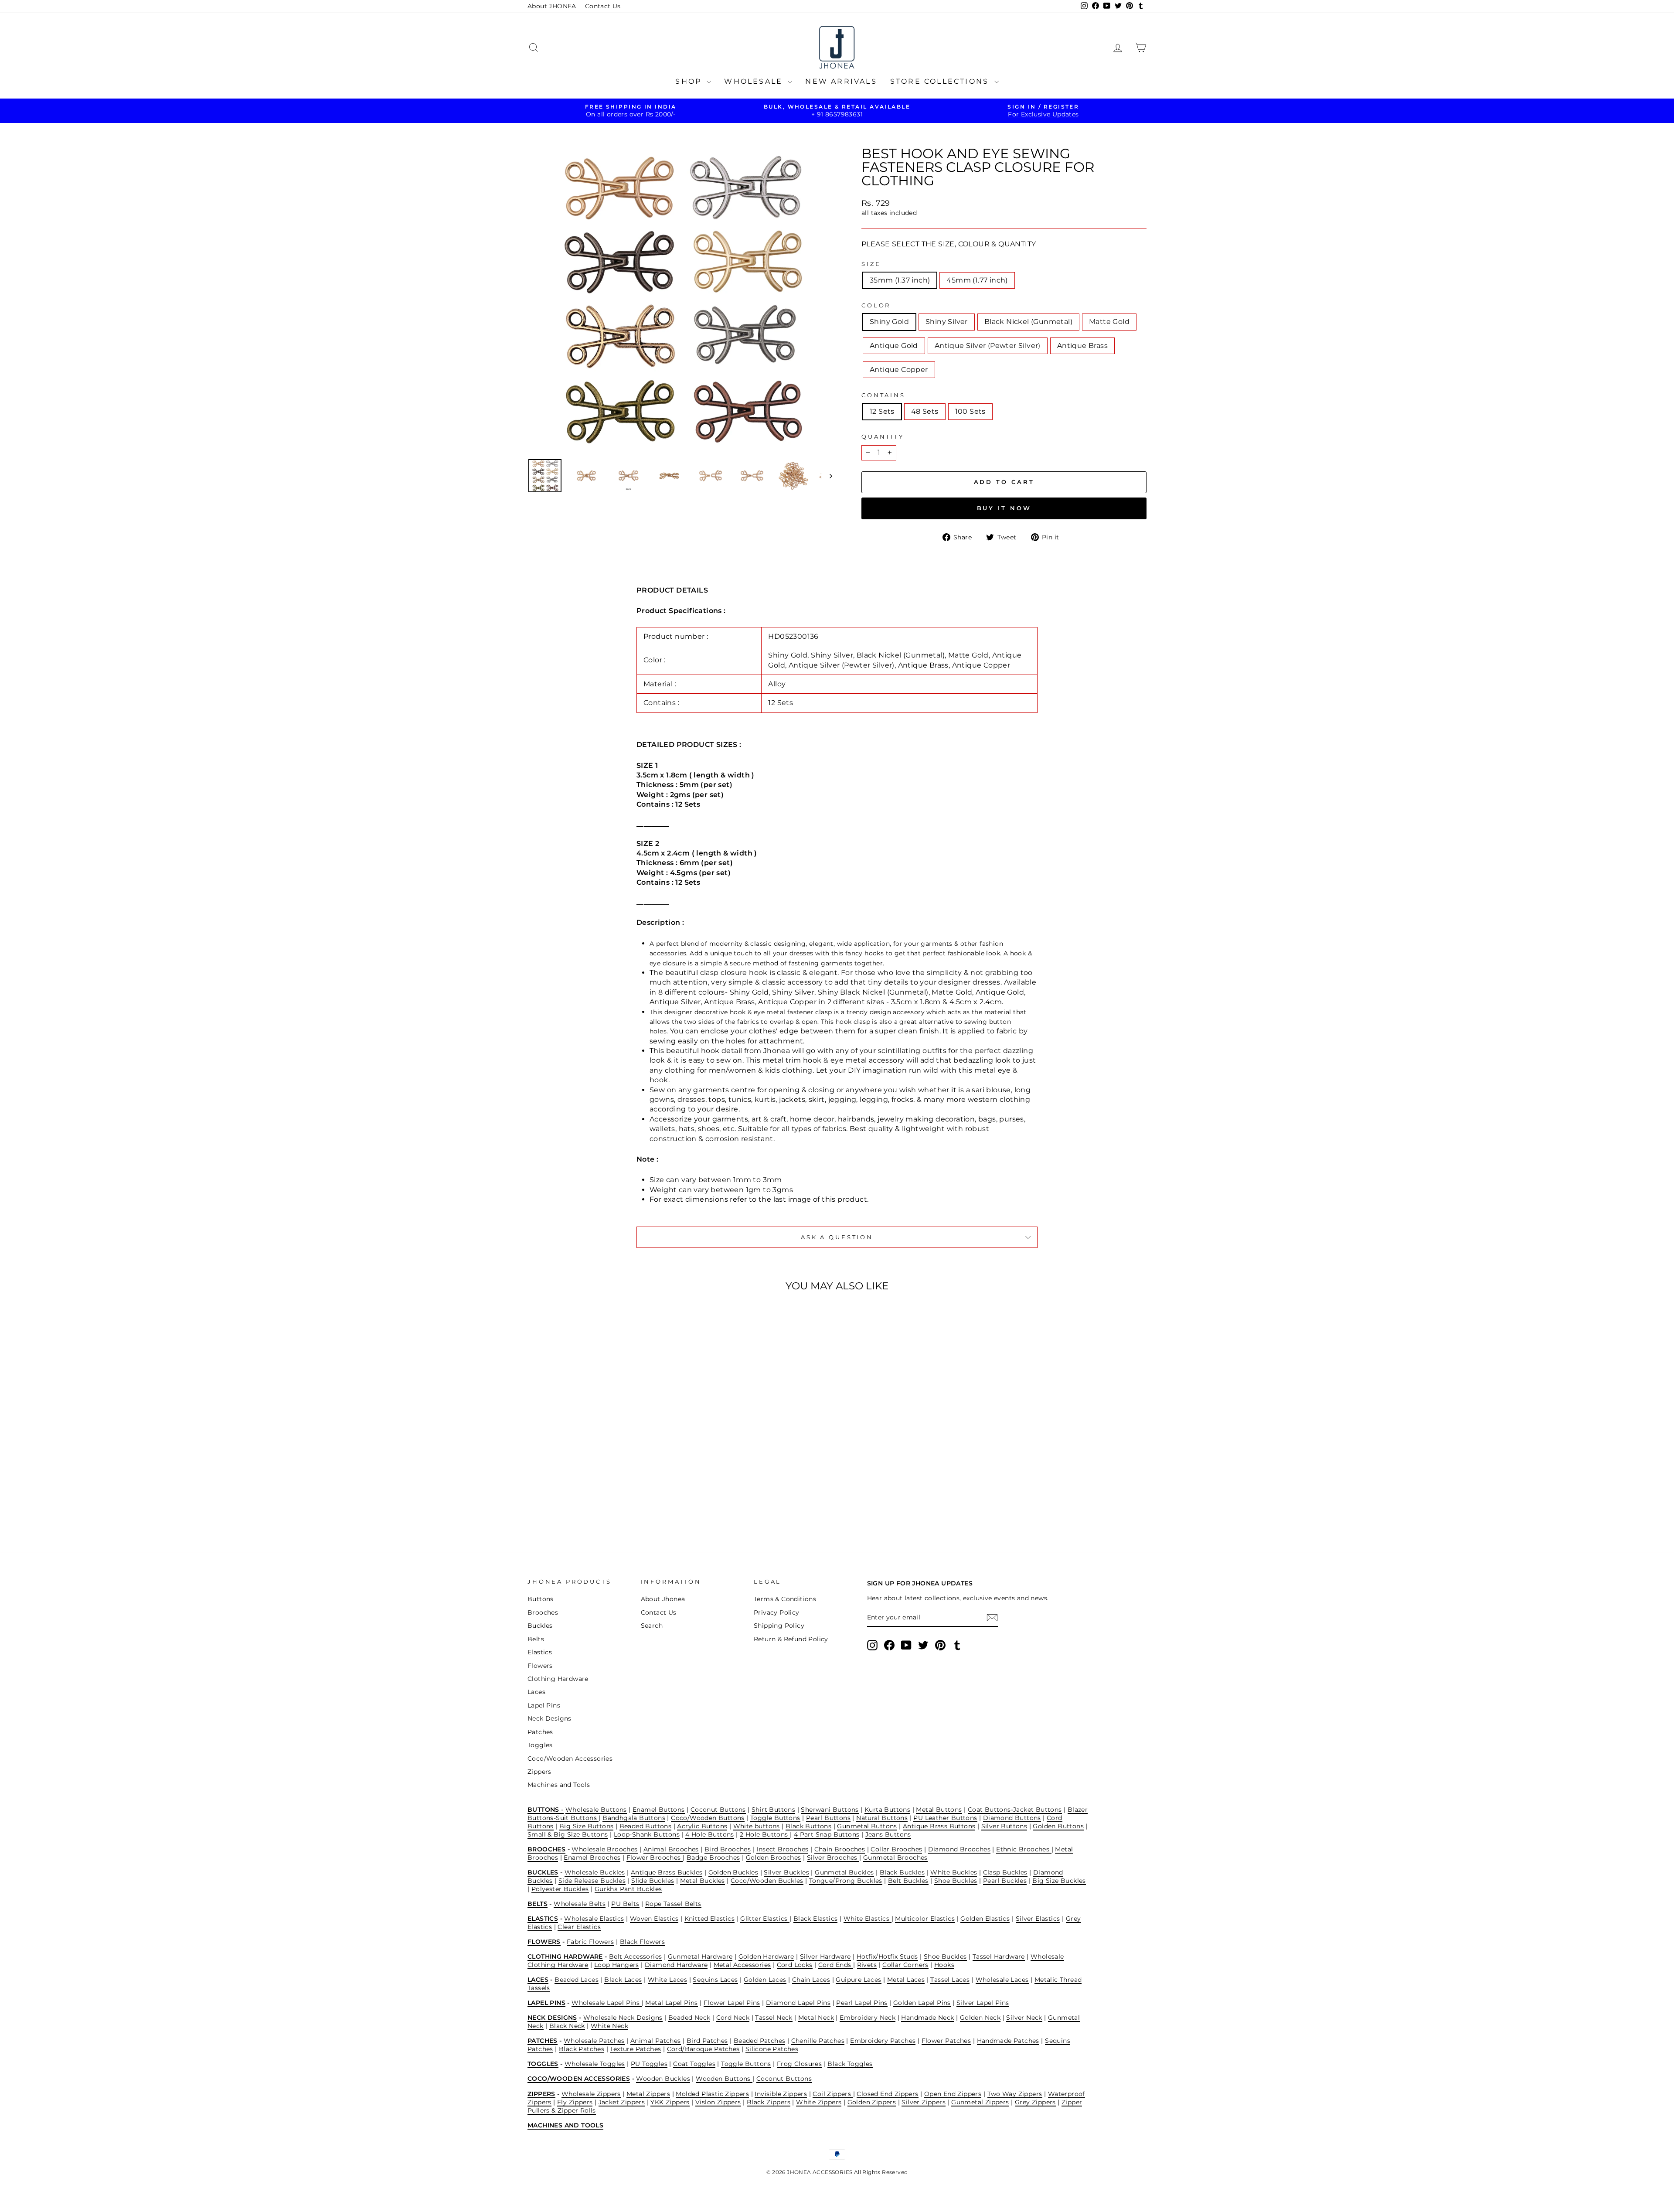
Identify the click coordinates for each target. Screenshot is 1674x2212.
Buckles (540, 1626)
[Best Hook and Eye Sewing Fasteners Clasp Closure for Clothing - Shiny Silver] (572, 1501)
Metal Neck (816, 2018)
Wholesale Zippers (591, 2094)
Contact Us (603, 6)
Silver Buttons (1004, 1826)
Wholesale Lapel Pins (606, 2003)
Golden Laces (765, 1980)
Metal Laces (906, 1980)
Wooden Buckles (663, 2079)
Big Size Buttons (586, 1826)
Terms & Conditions (785, 1599)
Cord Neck (733, 2018)
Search (652, 1626)
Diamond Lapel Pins (798, 2003)
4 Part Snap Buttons (827, 1834)
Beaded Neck (689, 2018)
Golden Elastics (985, 1919)
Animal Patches (656, 2041)
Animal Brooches (671, 1849)
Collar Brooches (896, 1849)
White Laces (667, 1980)
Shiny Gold (889, 322)
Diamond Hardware (676, 1965)
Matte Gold (1109, 322)
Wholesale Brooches (604, 1849)
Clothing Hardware (558, 1679)
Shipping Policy (779, 1626)
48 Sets (925, 411)
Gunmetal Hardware (700, 1956)
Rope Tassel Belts (673, 1904)
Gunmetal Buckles (844, 1872)
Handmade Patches (1008, 2041)
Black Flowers (642, 1942)
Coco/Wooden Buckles (767, 1881)
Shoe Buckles (956, 1881)
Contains (883, 395)
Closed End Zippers (887, 2094)
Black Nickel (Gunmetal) (1028, 322)
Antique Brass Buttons (939, 1826)
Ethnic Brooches (1024, 1849)
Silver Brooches (833, 1858)
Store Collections (941, 81)
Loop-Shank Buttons (647, 1834)
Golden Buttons (1058, 1826)
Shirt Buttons (773, 1810)
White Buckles (954, 1872)
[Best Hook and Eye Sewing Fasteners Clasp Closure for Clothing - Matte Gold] (595, 1501)
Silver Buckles (786, 1872)
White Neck (609, 2026)
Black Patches (582, 2049)
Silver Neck (1024, 2018)
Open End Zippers (953, 2094)
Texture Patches (635, 2049)
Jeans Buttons (888, 1834)
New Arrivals (841, 81)
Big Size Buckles (1059, 1881)
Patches (540, 1732)
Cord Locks (795, 1965)
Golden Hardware (766, 1956)
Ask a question (837, 1237)
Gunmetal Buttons (867, 1826)
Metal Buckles (703, 1881)
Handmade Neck (927, 2018)
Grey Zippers (1035, 2102)
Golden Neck (980, 2018)
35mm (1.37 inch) (900, 280)
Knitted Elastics (709, 1919)
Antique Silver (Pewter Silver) (988, 346)
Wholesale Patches (594, 2041)
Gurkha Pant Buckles (628, 1889)
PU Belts (625, 1904)
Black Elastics (816, 1919)
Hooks (944, 1965)
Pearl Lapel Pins (862, 2003)
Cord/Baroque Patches (703, 2049)
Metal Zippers (648, 2094)
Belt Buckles (908, 1881)
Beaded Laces (577, 1980)
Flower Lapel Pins (732, 2003)
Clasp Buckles (1005, 1872)
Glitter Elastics (765, 1919)
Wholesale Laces (1002, 1980)
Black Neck (567, 2026)
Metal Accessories (742, 1965)
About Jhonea (663, 1599)
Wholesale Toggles (595, 2064)
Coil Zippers (833, 2094)
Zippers (539, 1772)
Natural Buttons (882, 1818)
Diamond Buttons (1012, 1818)
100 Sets (970, 411)
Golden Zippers (872, 2102)
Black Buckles (902, 1872)
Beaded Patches (760, 2041)
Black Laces (623, 1980)
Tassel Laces (950, 1980)
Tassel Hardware (999, 1956)
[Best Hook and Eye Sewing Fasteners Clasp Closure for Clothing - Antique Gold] (607, 1501)
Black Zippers (769, 2102)
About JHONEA (552, 6)
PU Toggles (649, 2064)
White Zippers (819, 2102)
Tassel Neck (774, 2018)
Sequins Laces (715, 1980)
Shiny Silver (947, 322)
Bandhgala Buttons (634, 1818)
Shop (690, 81)
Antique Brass (1082, 346)
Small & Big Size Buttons (568, 1834)
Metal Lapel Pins (671, 2003)
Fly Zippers (575, 2102)
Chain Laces (811, 1980)
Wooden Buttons (724, 2079)
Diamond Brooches (959, 1849)
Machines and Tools (559, 1785)
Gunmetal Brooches (895, 1858)
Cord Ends (836, 1965)
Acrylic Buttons (702, 1826)
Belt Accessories (635, 1956)
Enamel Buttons (659, 1810)
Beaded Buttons (646, 1826)
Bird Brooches (728, 1849)
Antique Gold (894, 346)
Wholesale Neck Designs (623, 2018)
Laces (536, 1692)
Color (876, 305)
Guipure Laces (858, 1980)
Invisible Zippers (781, 2094)
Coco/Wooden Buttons (708, 1818)
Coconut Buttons (718, 1810)
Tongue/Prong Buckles (846, 1881)
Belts (536, 1639)
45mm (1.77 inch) (977, 280)
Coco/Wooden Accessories (570, 1759)
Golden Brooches (774, 1858)
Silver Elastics (1038, 1919)
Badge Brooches (713, 1858)
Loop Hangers (617, 1965)
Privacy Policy (777, 1612)
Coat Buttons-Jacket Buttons (1015, 1810)
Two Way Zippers (1015, 2094)
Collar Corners (905, 1965)
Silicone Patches (772, 2049)
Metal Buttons (939, 1810)
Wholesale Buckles (595, 1872)
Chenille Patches (818, 2041)
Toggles (540, 1745)
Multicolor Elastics (925, 1919)
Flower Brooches (655, 1858)
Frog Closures (799, 2064)
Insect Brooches (782, 1849)
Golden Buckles (733, 1872)
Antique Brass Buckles (667, 1872)
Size (871, 264)
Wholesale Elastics (594, 1919)
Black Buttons (808, 1826)
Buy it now (1004, 508)
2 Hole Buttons (765, 1834)
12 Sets (882, 411)
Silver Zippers (924, 2102)
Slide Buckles (653, 1881)
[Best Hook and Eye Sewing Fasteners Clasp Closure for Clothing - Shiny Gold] (560, 1501)
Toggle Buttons (775, 1818)
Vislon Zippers (718, 2102)
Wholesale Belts (580, 1904)
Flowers (540, 1666)
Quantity (883, 437)
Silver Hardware (825, 1956)
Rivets (867, 1965)
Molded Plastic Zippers (712, 2094)
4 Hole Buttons (710, 1834)
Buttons (541, 1599)
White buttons (757, 1826)
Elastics (540, 1652)
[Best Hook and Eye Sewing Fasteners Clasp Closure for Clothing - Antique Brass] (631, 1501)
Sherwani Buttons (830, 1810)
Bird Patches (707, 2041)
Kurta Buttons (887, 1810)
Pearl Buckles (1005, 1881)
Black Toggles (850, 2064)
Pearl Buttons (828, 1818)
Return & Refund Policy (791, 1639)
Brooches (543, 1612)
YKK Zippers (670, 2102)
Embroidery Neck (868, 2018)
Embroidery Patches (883, 2041)
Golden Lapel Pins (922, 2003)
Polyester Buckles (560, 1889)
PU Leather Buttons (945, 1818)
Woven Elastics (654, 1919)
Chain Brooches (840, 1849)
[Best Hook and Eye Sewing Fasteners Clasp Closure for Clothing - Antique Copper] (642, 1501)
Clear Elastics (579, 1927)
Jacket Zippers (622, 2102)
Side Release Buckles (592, 1881)
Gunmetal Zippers (980, 2102)
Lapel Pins (544, 1705)
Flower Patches (946, 2041)
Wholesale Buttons (596, 1810)
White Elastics (868, 1919)
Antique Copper (899, 370)
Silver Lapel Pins (983, 2003)
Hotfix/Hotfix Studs (887, 1956)
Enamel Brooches (592, 1858)
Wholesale (755, 81)
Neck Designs (549, 1718)
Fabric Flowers (590, 1942)
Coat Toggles (694, 2064)
